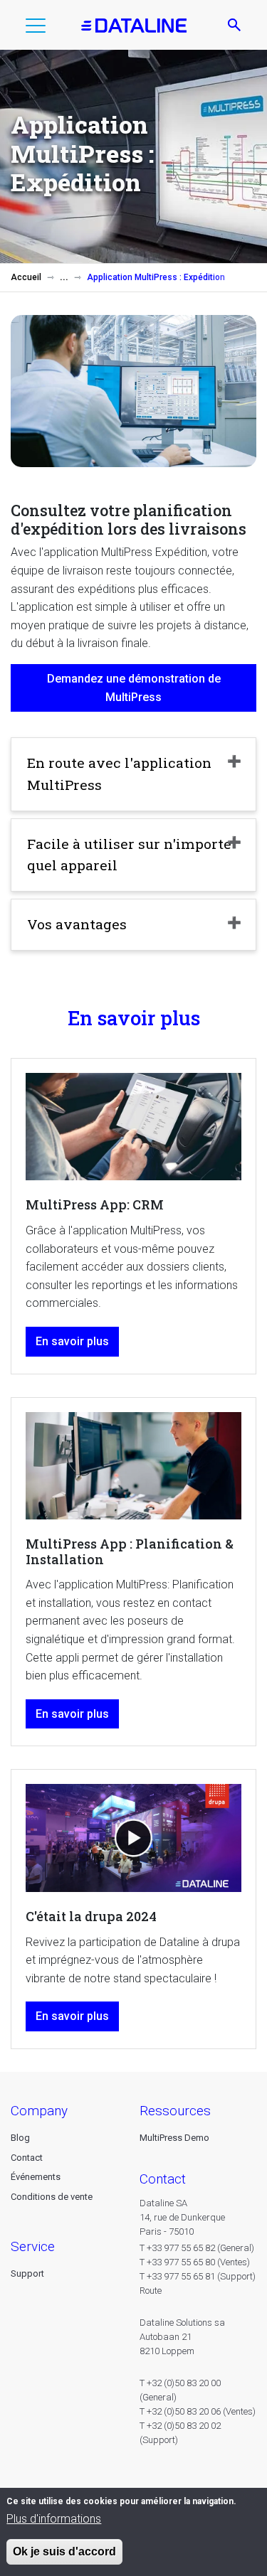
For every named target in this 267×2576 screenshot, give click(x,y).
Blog (20, 2138)
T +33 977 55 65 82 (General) (197, 2248)
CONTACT (163, 2179)
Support (27, 2273)
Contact (27, 2158)
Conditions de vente (52, 2197)
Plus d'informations (54, 2519)
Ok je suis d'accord (64, 2551)
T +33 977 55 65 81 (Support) (198, 2276)
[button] (36, 28)
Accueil (26, 277)
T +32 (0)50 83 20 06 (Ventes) (198, 2411)
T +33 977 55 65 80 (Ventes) (195, 2262)
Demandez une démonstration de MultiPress (134, 688)
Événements (36, 2177)
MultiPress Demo (174, 2138)
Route (151, 2291)
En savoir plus (72, 1341)
